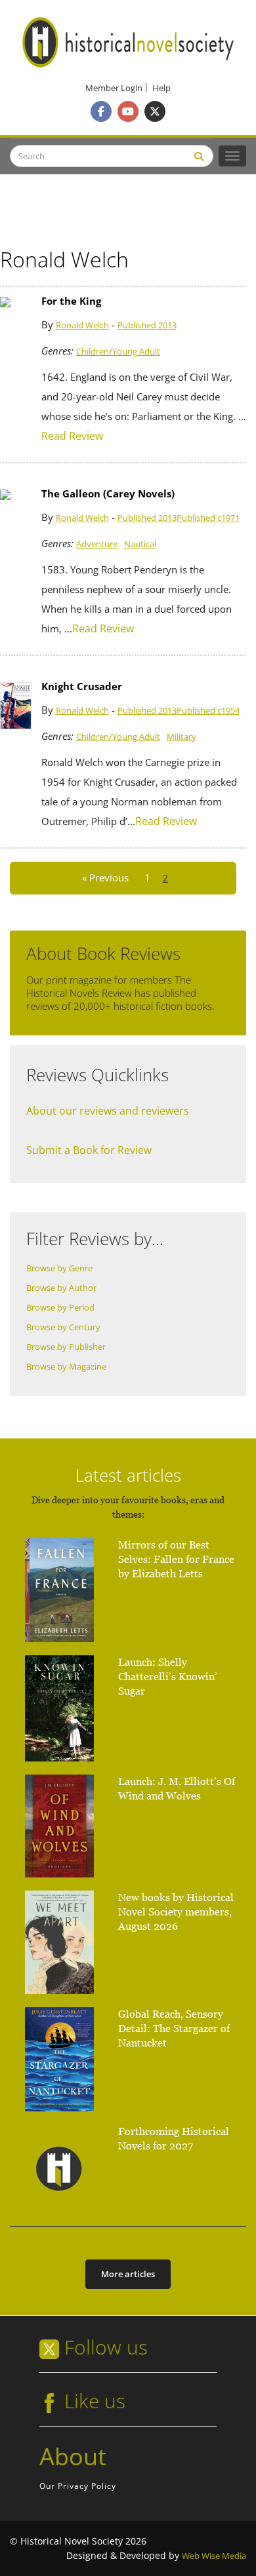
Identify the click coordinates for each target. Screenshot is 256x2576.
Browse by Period (60, 1308)
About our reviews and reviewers (108, 1111)
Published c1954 (208, 711)
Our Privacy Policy (78, 2486)
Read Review (72, 436)
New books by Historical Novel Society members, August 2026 (176, 1912)
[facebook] (101, 111)
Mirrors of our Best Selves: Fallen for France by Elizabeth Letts (176, 1559)
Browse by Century (63, 1327)
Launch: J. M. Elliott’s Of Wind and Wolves (177, 1789)
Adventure (97, 544)
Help (161, 88)
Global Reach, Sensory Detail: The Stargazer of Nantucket (174, 2028)
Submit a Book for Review (89, 1150)
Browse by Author (61, 1288)
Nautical (140, 544)
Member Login (114, 88)
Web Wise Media (214, 2556)
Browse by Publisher (66, 1347)
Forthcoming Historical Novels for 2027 (174, 2139)
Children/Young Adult (118, 352)
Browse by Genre (59, 1268)
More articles (128, 2274)
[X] (155, 111)
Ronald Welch (82, 325)
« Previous (105, 878)
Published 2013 (147, 325)
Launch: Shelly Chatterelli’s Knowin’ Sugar (168, 1677)
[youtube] (128, 111)
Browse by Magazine (66, 1367)
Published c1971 (208, 518)
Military (181, 737)
